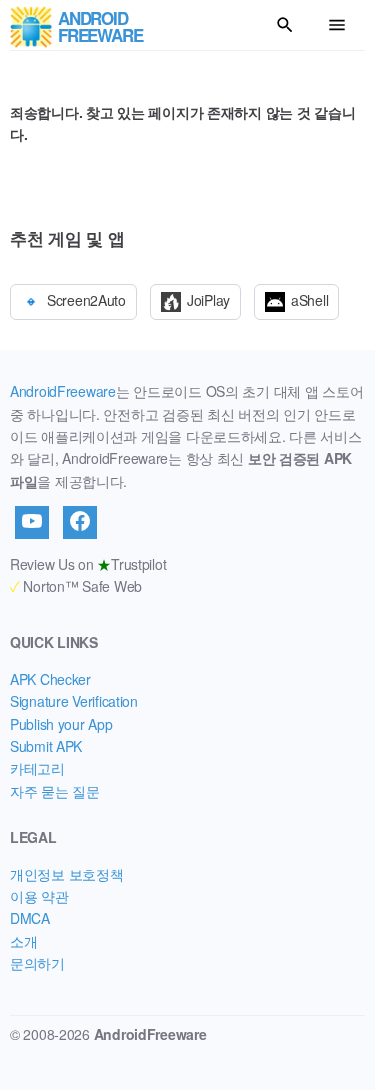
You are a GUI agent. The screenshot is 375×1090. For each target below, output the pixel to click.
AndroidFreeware (63, 391)
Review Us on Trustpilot (88, 564)
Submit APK (46, 746)
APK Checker (50, 679)
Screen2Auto (86, 300)
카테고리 (37, 768)
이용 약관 (39, 896)
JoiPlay (208, 300)
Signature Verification (74, 701)
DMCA (30, 918)
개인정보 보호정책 (66, 874)
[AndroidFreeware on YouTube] (32, 522)
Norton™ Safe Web (76, 586)
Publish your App (61, 724)
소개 (23, 941)
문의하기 (37, 963)
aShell (309, 300)
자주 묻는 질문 (55, 791)
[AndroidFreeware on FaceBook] (80, 522)
